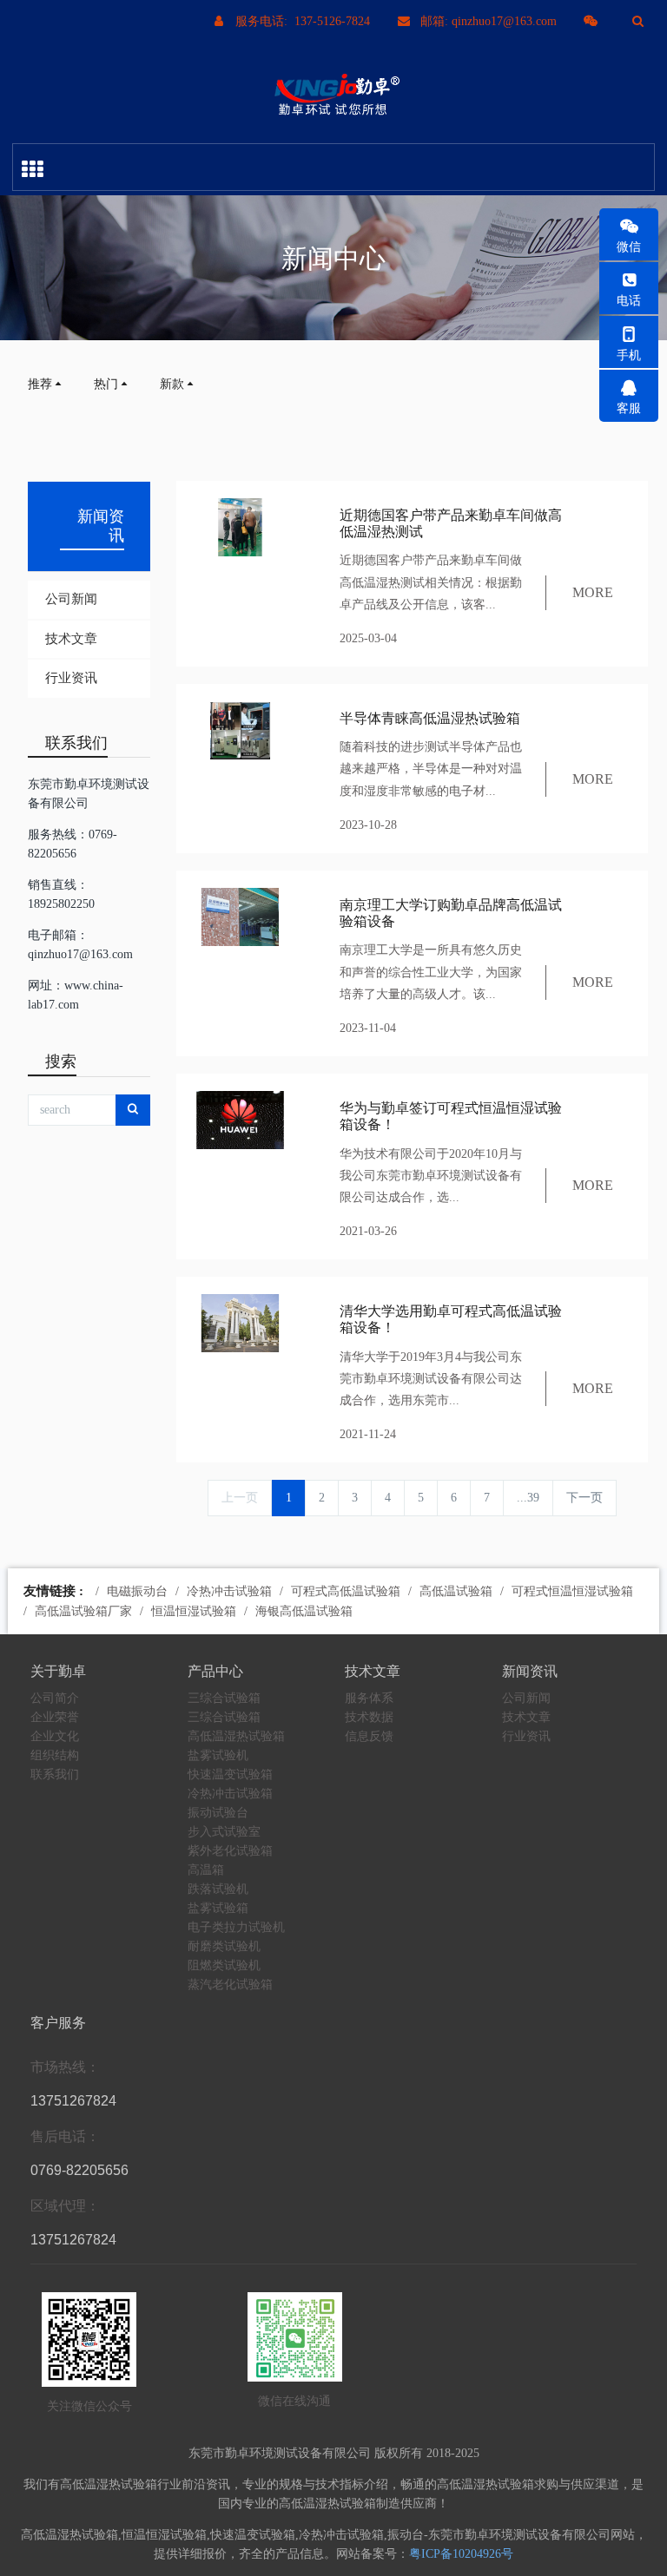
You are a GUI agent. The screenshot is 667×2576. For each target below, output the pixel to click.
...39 (528, 1498)
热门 (106, 384)
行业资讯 (71, 678)
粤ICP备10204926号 (461, 2554)
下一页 (584, 1498)
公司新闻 (71, 599)
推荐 (40, 384)
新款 (172, 384)
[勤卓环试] (333, 95)
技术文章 (71, 639)
